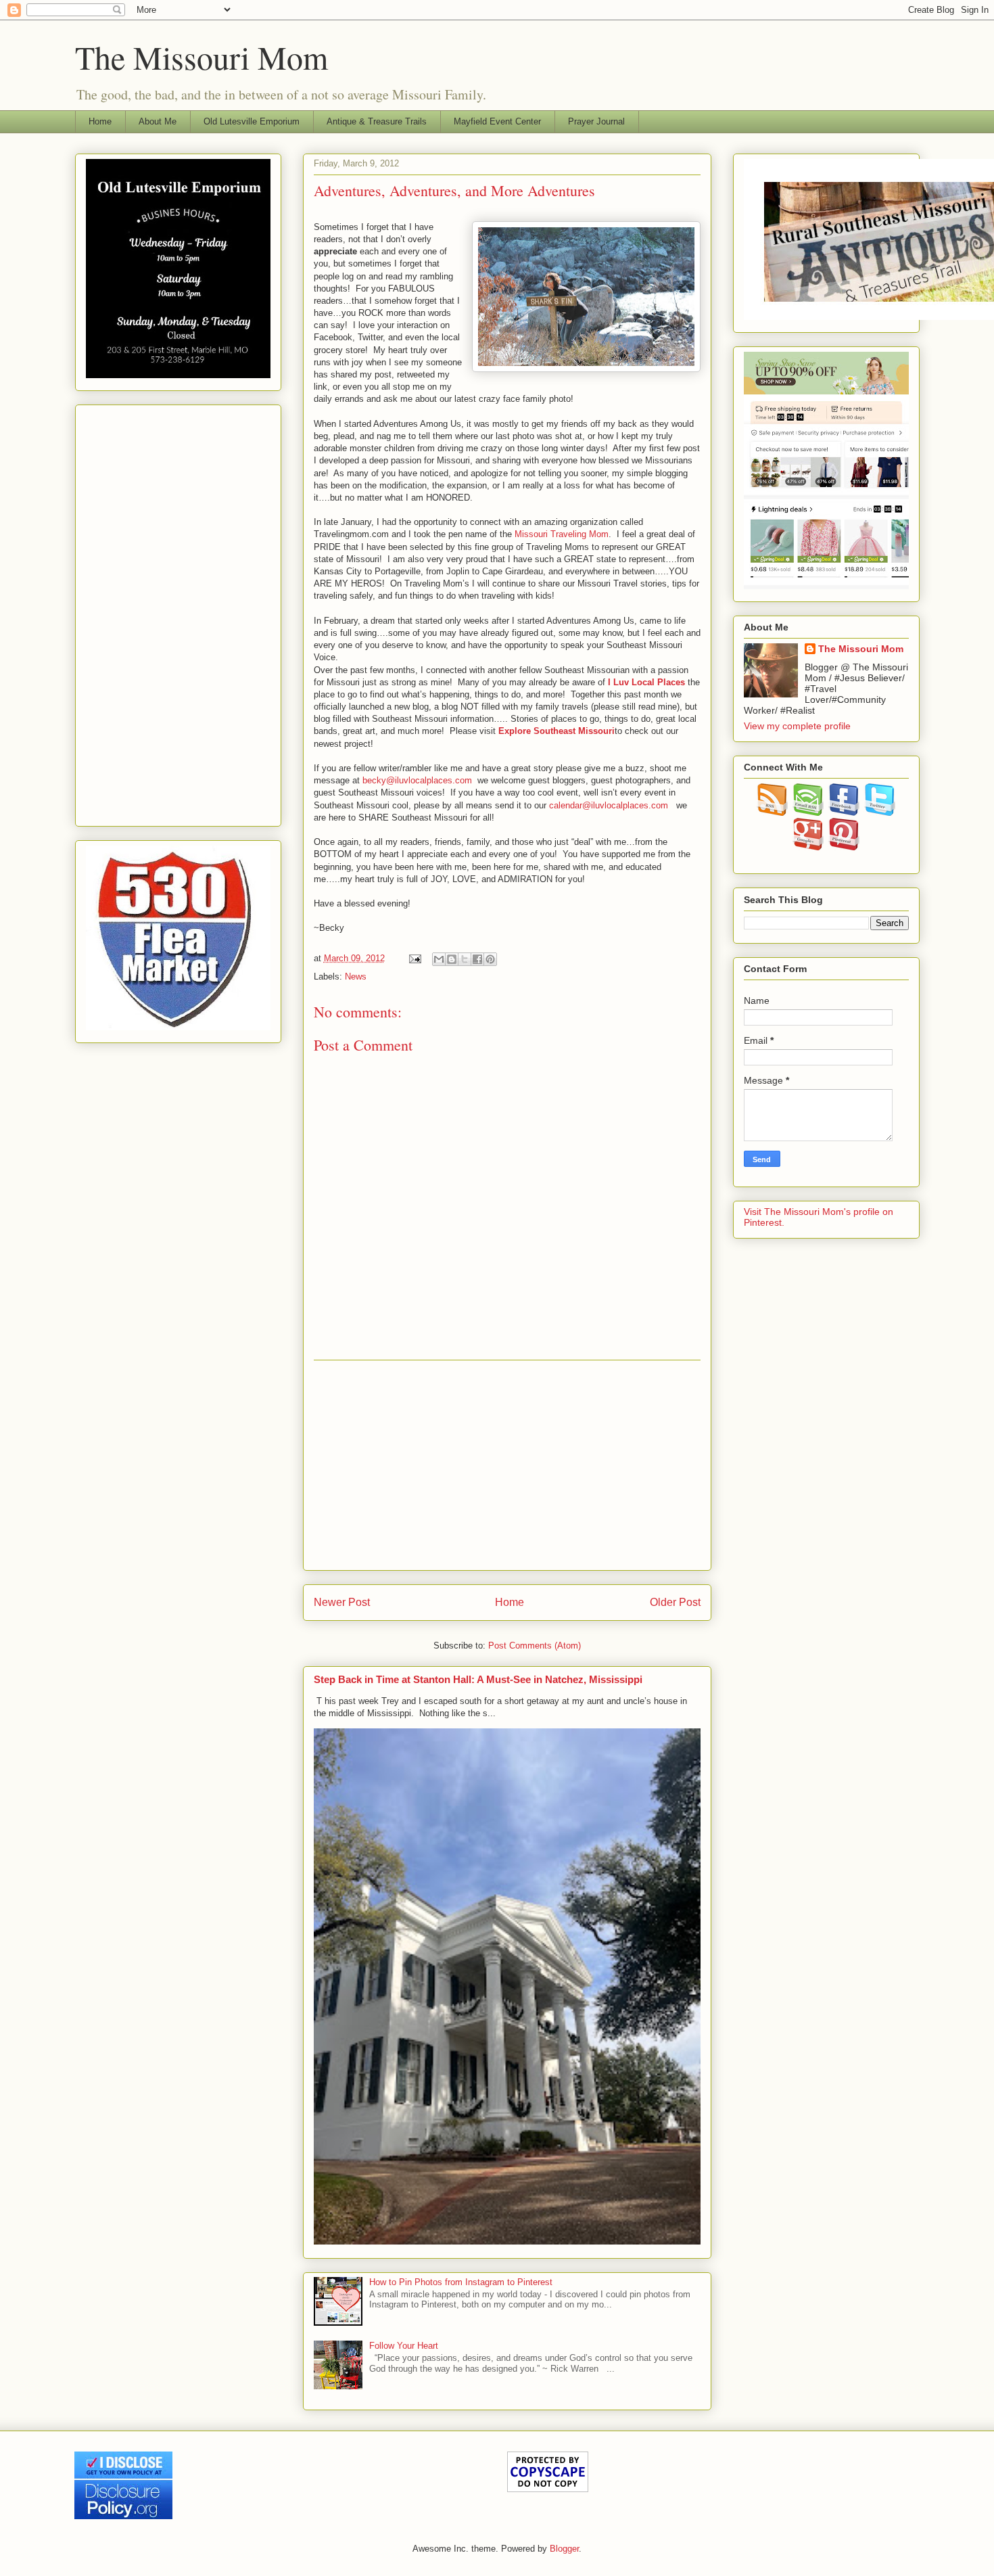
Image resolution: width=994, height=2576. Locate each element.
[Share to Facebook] (477, 959)
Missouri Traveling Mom (562, 534)
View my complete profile (797, 726)
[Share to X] (465, 959)
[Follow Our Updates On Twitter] (880, 812)
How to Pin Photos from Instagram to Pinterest (461, 2282)
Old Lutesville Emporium (252, 121)
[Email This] (439, 959)
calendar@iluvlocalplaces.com (609, 805)
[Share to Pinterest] (490, 959)
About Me (158, 121)
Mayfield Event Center (497, 121)
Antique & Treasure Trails (377, 121)
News (356, 976)
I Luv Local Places (646, 682)
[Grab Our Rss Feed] (773, 812)
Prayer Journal (596, 121)
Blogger (564, 2549)
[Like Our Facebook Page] (844, 812)
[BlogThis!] (452, 959)
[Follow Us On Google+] (808, 847)
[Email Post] (415, 958)
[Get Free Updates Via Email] (808, 812)
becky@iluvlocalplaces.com (417, 780)
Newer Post (342, 1602)
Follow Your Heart (404, 2346)
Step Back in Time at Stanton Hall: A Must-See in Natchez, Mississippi (478, 1679)
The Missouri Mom (202, 57)
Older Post (675, 1602)
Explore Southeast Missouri (557, 731)
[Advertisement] (507, 1465)
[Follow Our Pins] (844, 847)
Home (100, 121)
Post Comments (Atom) (535, 1646)
